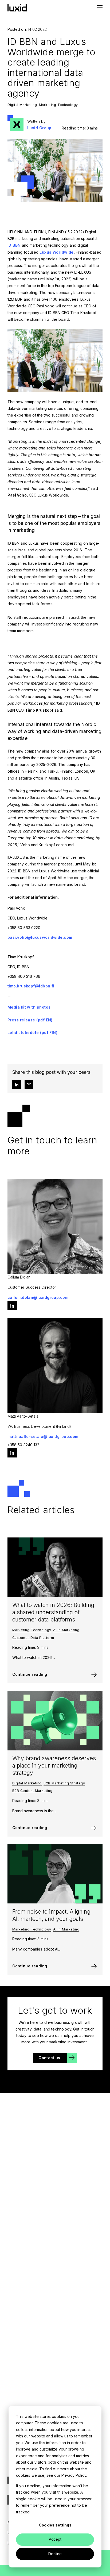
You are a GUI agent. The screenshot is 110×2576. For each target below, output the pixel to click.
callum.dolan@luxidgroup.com (38, 1297)
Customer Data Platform (33, 1638)
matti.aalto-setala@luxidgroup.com (43, 1436)
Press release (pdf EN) (30, 1020)
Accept (55, 2539)
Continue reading (30, 1674)
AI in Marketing (66, 1630)
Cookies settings (55, 2525)
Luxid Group (39, 128)
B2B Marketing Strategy (64, 1783)
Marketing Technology (58, 105)
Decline (55, 2554)
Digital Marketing (22, 105)
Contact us (49, 2058)
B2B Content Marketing (32, 1791)
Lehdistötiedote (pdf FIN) (33, 1033)
